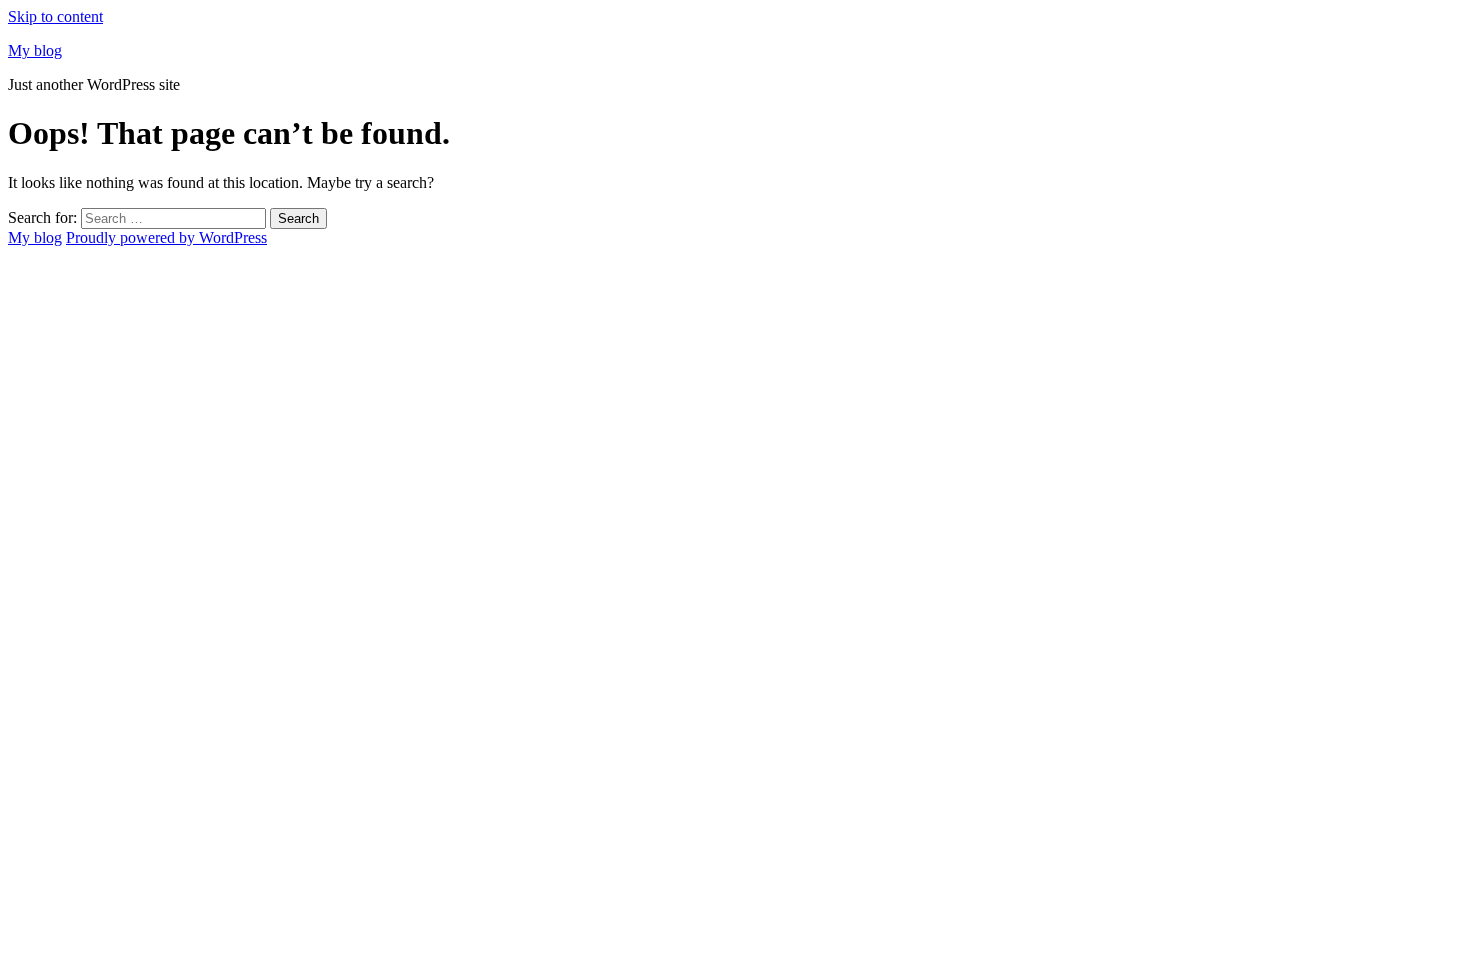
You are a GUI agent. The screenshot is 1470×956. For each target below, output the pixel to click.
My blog (35, 50)
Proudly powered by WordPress (166, 237)
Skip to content (55, 16)
